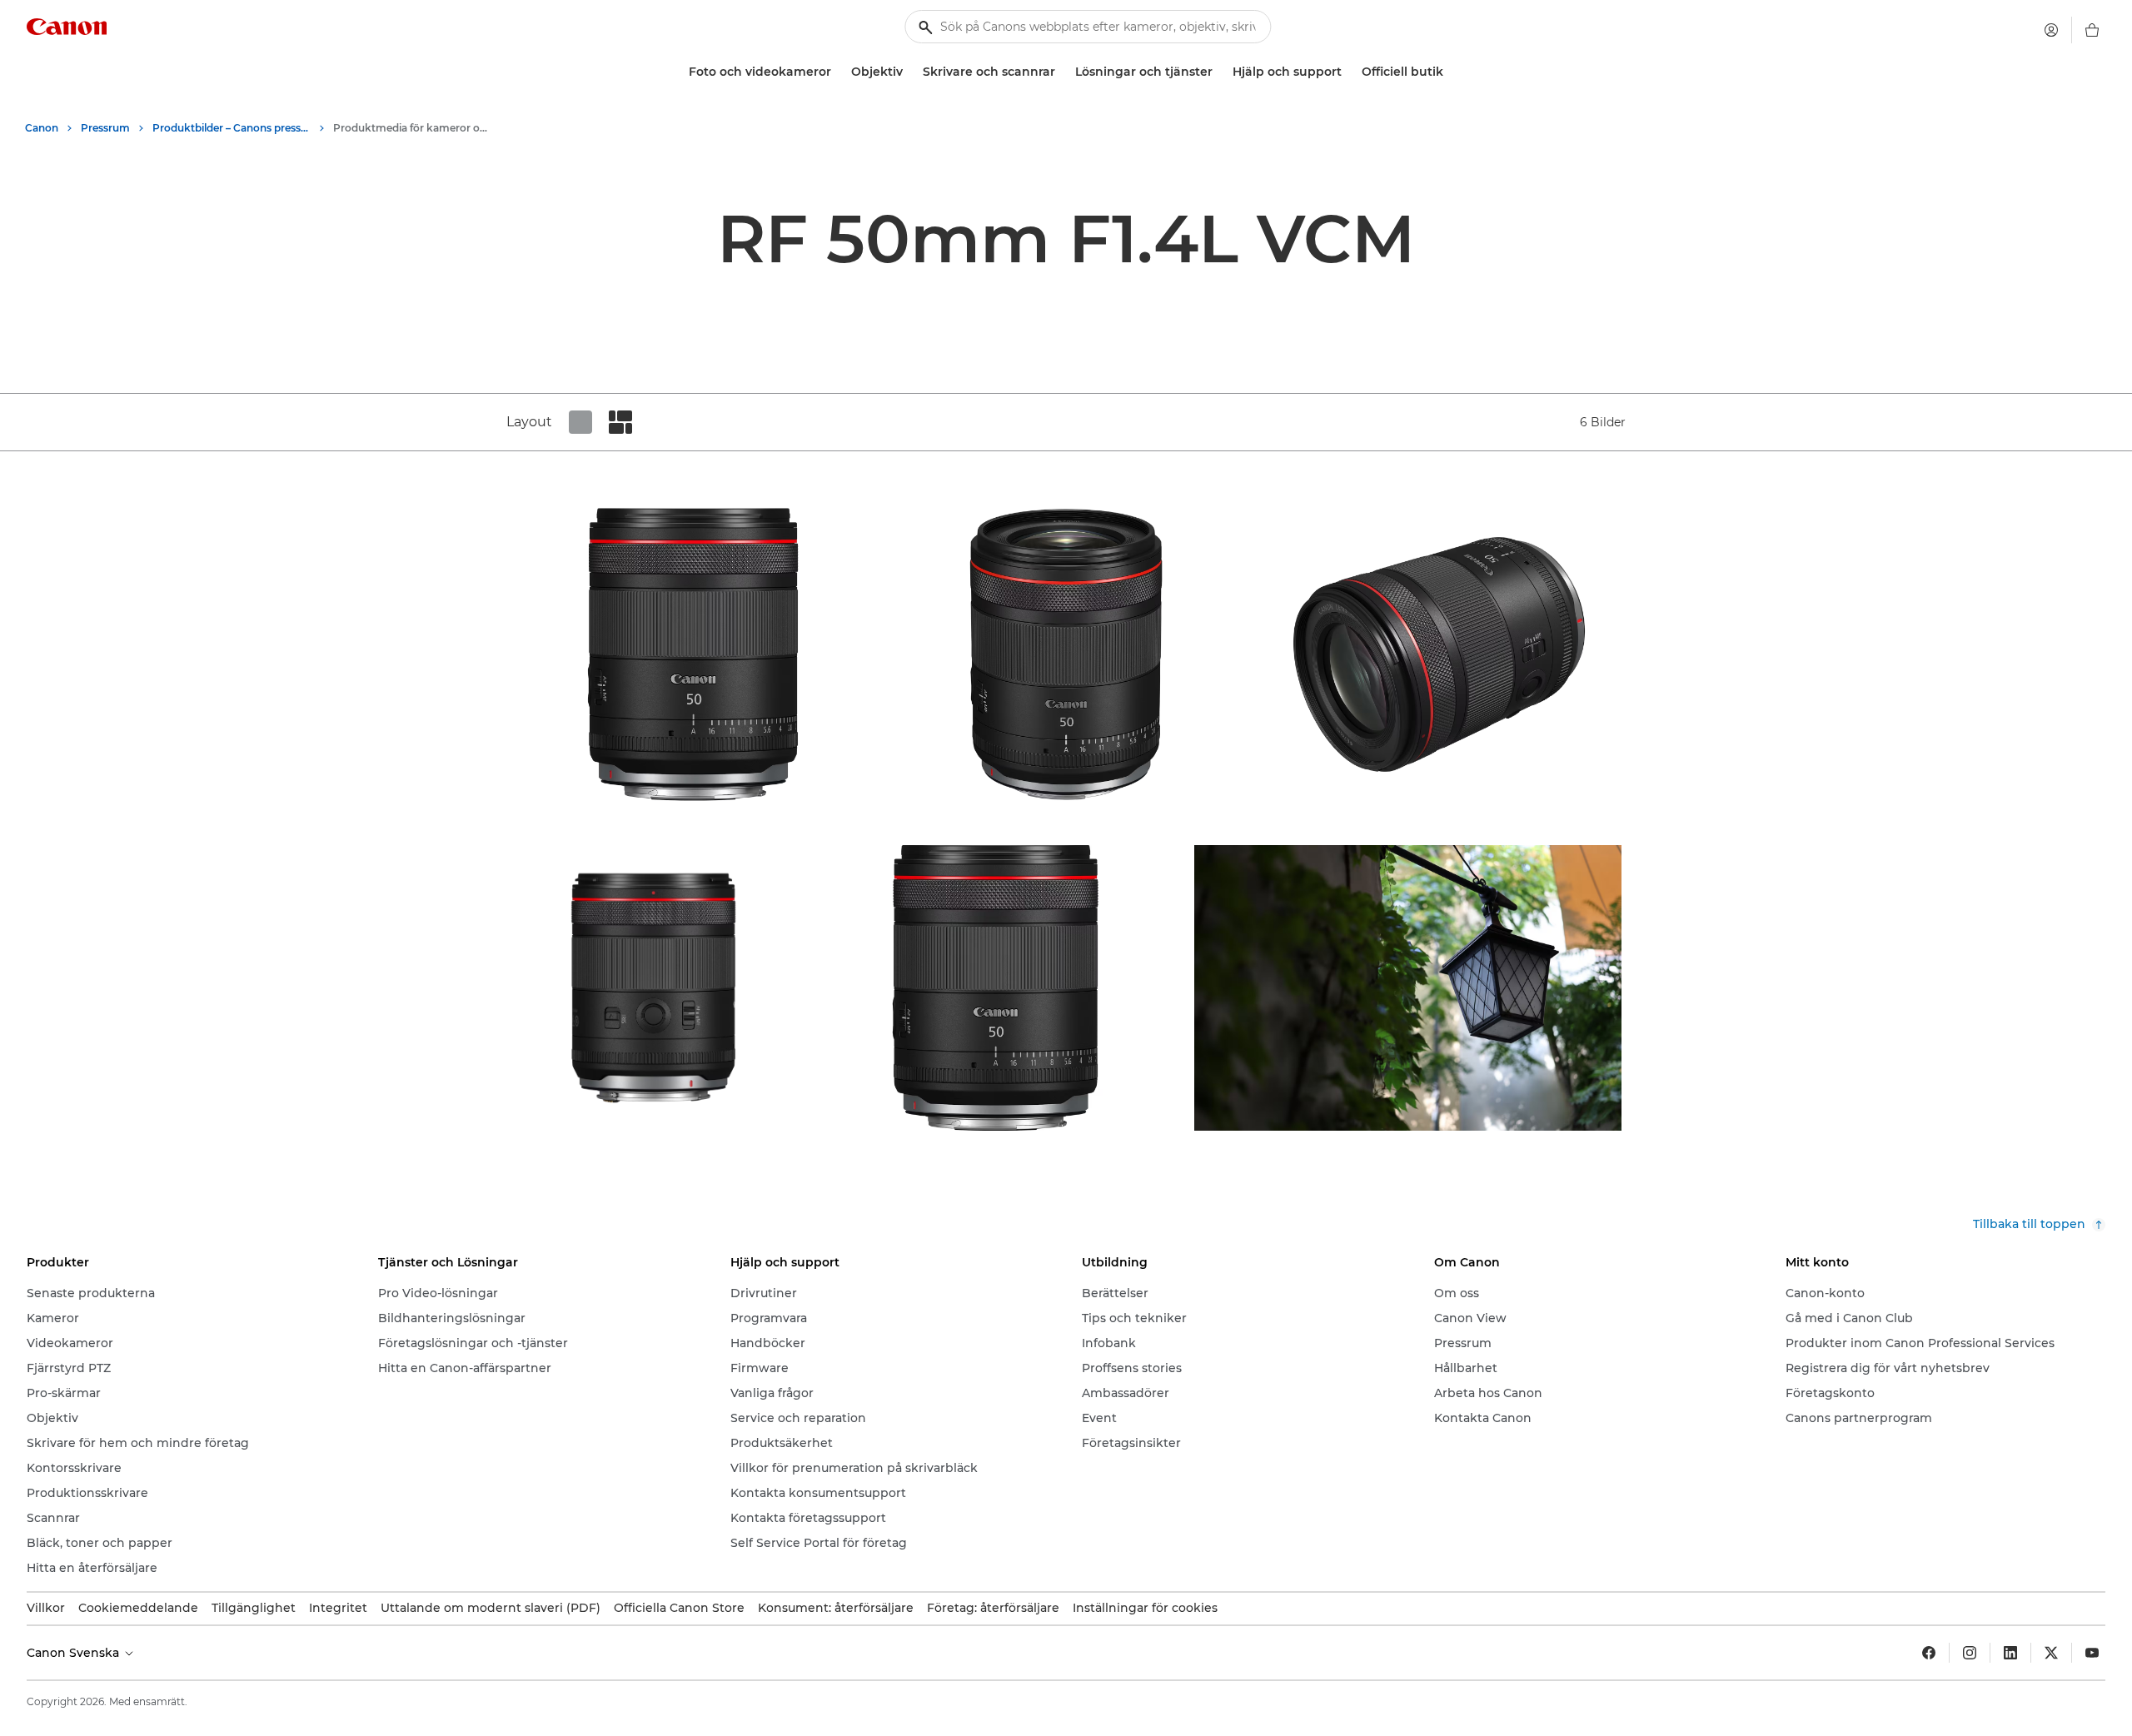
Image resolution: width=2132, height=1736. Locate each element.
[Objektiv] (909, 72)
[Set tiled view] (580, 422)
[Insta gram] (1970, 1653)
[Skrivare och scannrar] (1062, 72)
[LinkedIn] (2010, 1653)
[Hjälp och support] (1348, 72)
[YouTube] (2092, 1653)
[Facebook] (1929, 1653)
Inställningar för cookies (1145, 1608)
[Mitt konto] (2051, 30)
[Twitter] (2051, 1653)
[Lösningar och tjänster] (1219, 72)
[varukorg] (2092, 30)
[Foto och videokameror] (838, 72)
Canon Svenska (75, 1653)
